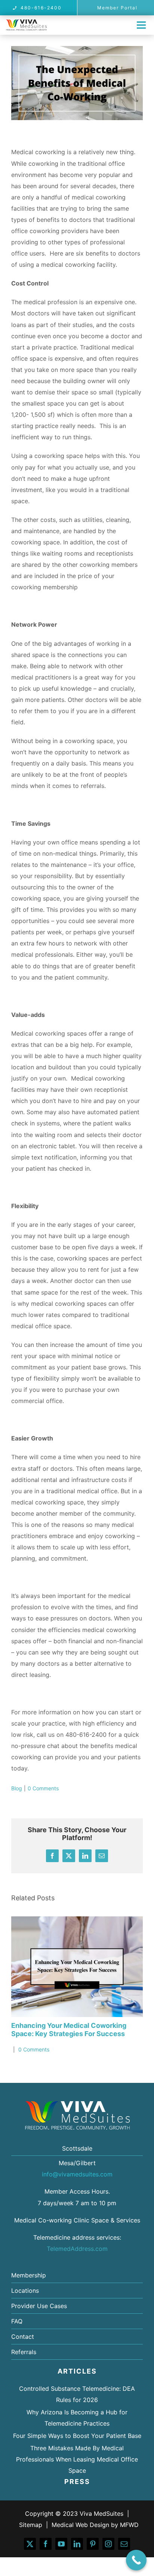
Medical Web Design (80, 2525)
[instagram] (108, 2544)
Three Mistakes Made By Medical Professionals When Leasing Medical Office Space (77, 2459)
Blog (17, 1788)
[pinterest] (93, 2544)
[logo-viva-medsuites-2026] (26, 22)
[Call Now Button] (136, 2560)
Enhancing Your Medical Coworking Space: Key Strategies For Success (69, 2030)
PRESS (77, 2482)
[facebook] (46, 2544)
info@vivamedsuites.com (77, 2174)
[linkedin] (77, 2544)
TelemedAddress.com (77, 2249)
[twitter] (30, 2544)
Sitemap (31, 2525)
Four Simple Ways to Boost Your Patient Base (77, 2436)
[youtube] (61, 2544)
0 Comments (43, 1788)
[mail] (124, 2544)
